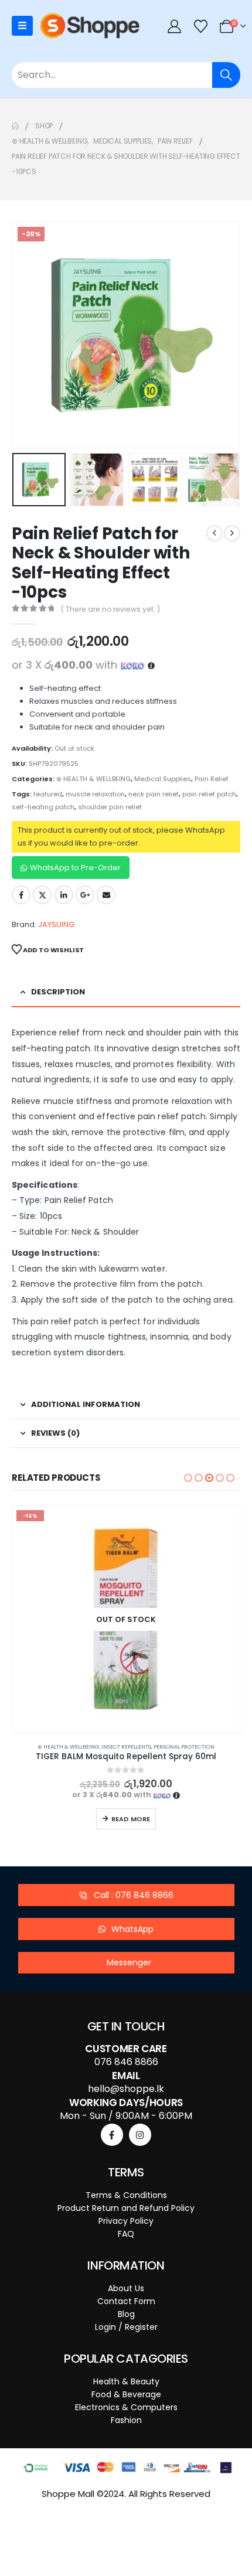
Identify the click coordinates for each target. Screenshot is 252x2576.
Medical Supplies (163, 779)
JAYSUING (56, 924)
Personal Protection (184, 1747)
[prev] (214, 533)
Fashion (126, 2420)
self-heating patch (43, 807)
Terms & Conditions (126, 2195)
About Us (126, 2288)
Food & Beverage (126, 2394)
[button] (26, 335)
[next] (232, 533)
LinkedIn (64, 895)
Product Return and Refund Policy (126, 2208)
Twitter (42, 895)
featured (48, 794)
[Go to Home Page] (15, 126)
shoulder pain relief (110, 807)
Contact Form (126, 2301)
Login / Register (126, 2327)
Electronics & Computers (126, 2407)
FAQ (126, 2234)
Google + (85, 895)
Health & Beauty (126, 2381)
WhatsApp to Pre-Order (75, 868)
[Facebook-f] (112, 2135)
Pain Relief (212, 779)
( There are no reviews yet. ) (110, 609)
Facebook (21, 895)
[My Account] (175, 26)
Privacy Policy (126, 2221)
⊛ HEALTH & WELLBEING (93, 779)
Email (106, 895)
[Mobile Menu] (22, 26)
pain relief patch (209, 794)
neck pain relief (154, 794)
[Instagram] (140, 2135)
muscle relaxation (95, 794)
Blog (126, 2314)
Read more (131, 1819)
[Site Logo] (90, 26)
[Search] (226, 75)
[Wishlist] (200, 26)
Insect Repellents (126, 1747)
